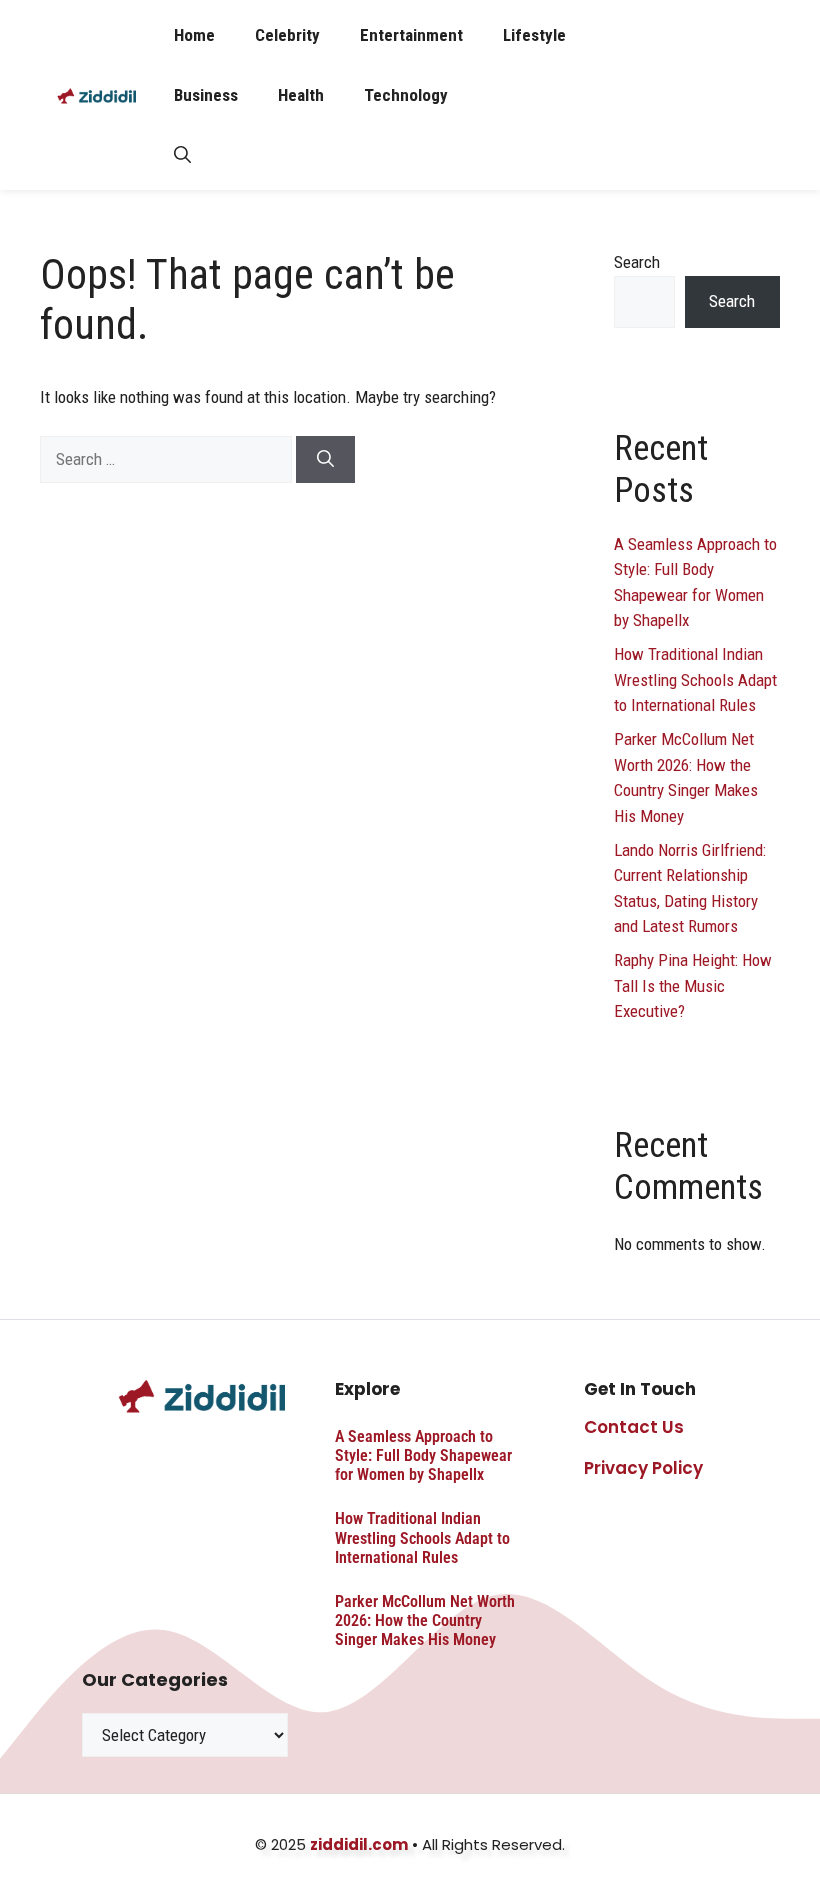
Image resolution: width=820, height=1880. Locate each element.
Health (301, 95)
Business (206, 95)
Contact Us (634, 1427)
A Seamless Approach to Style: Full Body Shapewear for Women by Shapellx (423, 1455)
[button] (182, 155)
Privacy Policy (643, 1468)
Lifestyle (534, 35)
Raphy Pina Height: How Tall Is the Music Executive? (693, 985)
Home (194, 35)
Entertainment (411, 35)
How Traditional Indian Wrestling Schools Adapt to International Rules (695, 679)
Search (637, 262)
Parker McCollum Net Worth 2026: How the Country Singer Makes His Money (425, 1620)
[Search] (325, 460)
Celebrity (287, 35)
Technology (406, 95)
